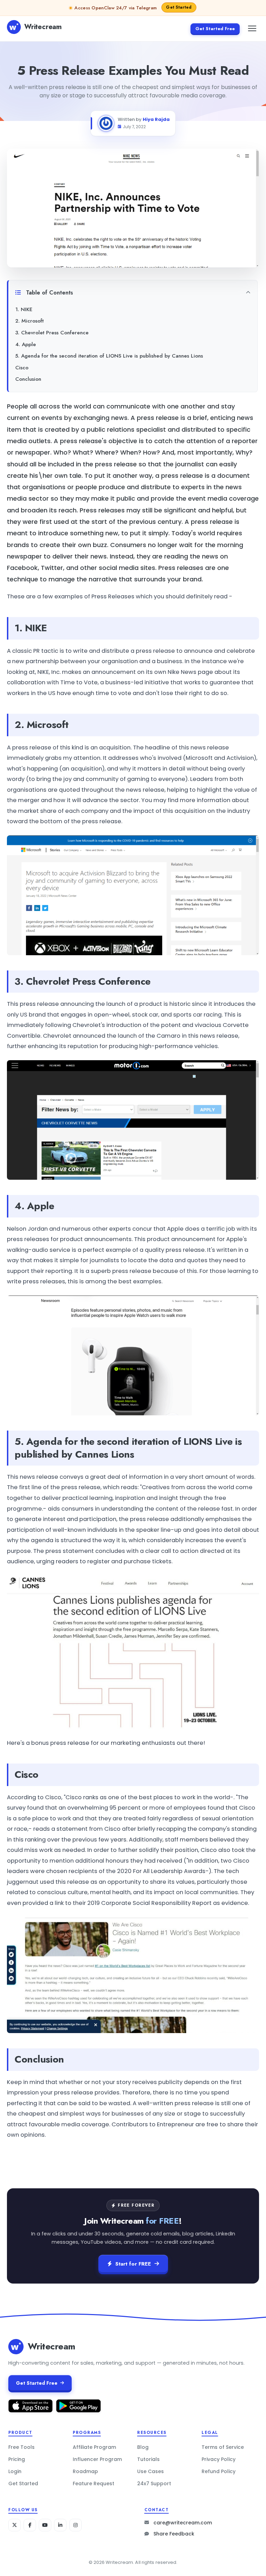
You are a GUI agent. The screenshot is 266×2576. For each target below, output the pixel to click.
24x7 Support (154, 2483)
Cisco (22, 368)
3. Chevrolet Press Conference (52, 333)
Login (15, 2471)
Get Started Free (215, 29)
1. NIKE (24, 309)
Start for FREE (133, 2264)
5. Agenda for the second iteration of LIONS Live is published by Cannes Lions (109, 356)
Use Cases (150, 2471)
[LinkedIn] (60, 2525)
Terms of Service (223, 2447)
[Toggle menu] (252, 28)
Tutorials (148, 2459)
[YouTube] (45, 2525)
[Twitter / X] (15, 2525)
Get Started (23, 2483)
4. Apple (26, 344)
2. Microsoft (29, 321)
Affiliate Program (94, 2447)
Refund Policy (219, 2471)
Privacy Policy (219, 2459)
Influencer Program (97, 2459)
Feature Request (94, 2483)
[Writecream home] (16, 2347)
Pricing (17, 2459)
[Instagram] (76, 2525)
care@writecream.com (183, 2523)
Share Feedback (174, 2534)
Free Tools (21, 2447)
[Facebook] (30, 2525)
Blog (143, 2447)
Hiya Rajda (156, 119)
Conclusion (28, 379)
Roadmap (85, 2471)
